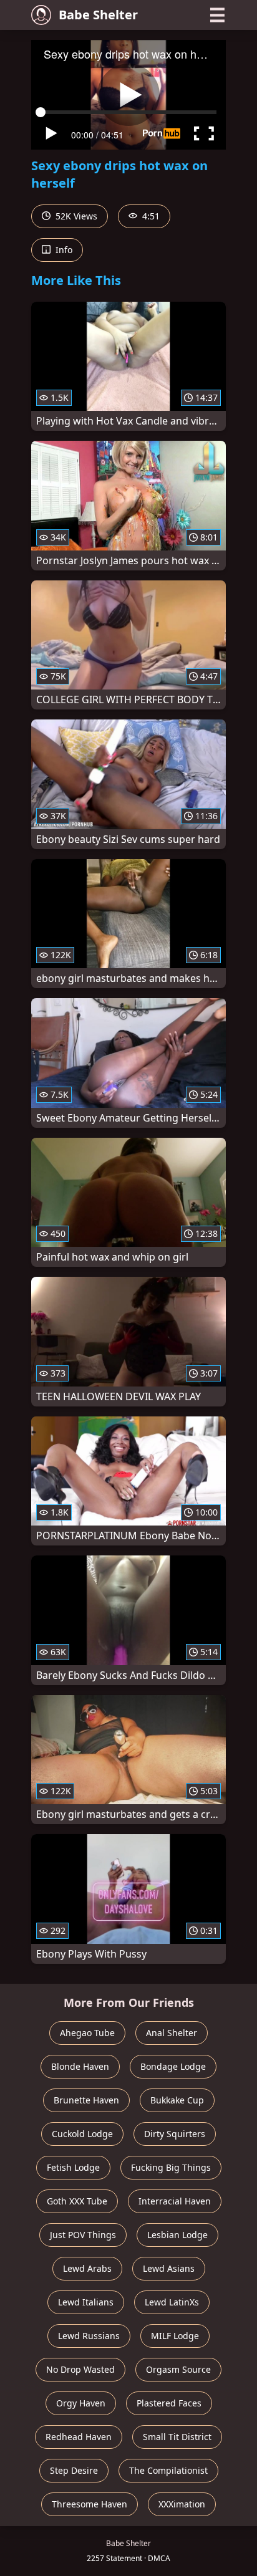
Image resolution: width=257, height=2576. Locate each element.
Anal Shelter (172, 2033)
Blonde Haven (80, 2066)
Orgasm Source (178, 2369)
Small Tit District (177, 2437)
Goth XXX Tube (77, 2201)
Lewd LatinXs (172, 2302)
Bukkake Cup (177, 2100)
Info (63, 250)
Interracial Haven (175, 2201)
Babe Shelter (98, 15)
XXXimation (182, 2504)
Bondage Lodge (173, 2066)
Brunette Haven (86, 2100)
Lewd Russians (89, 2336)
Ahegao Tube (87, 2033)
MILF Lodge (175, 2336)
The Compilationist (168, 2470)
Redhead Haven (79, 2437)
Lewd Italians (86, 2302)
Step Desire (74, 2470)
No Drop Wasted (80, 2369)
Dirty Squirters (175, 2134)
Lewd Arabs (87, 2268)
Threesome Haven (90, 2504)
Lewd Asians (169, 2268)
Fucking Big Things (171, 2167)
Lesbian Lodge (177, 2235)
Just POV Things (83, 2235)
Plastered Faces (169, 2403)
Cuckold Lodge (82, 2134)
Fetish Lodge (73, 2167)
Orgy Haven (81, 2403)
